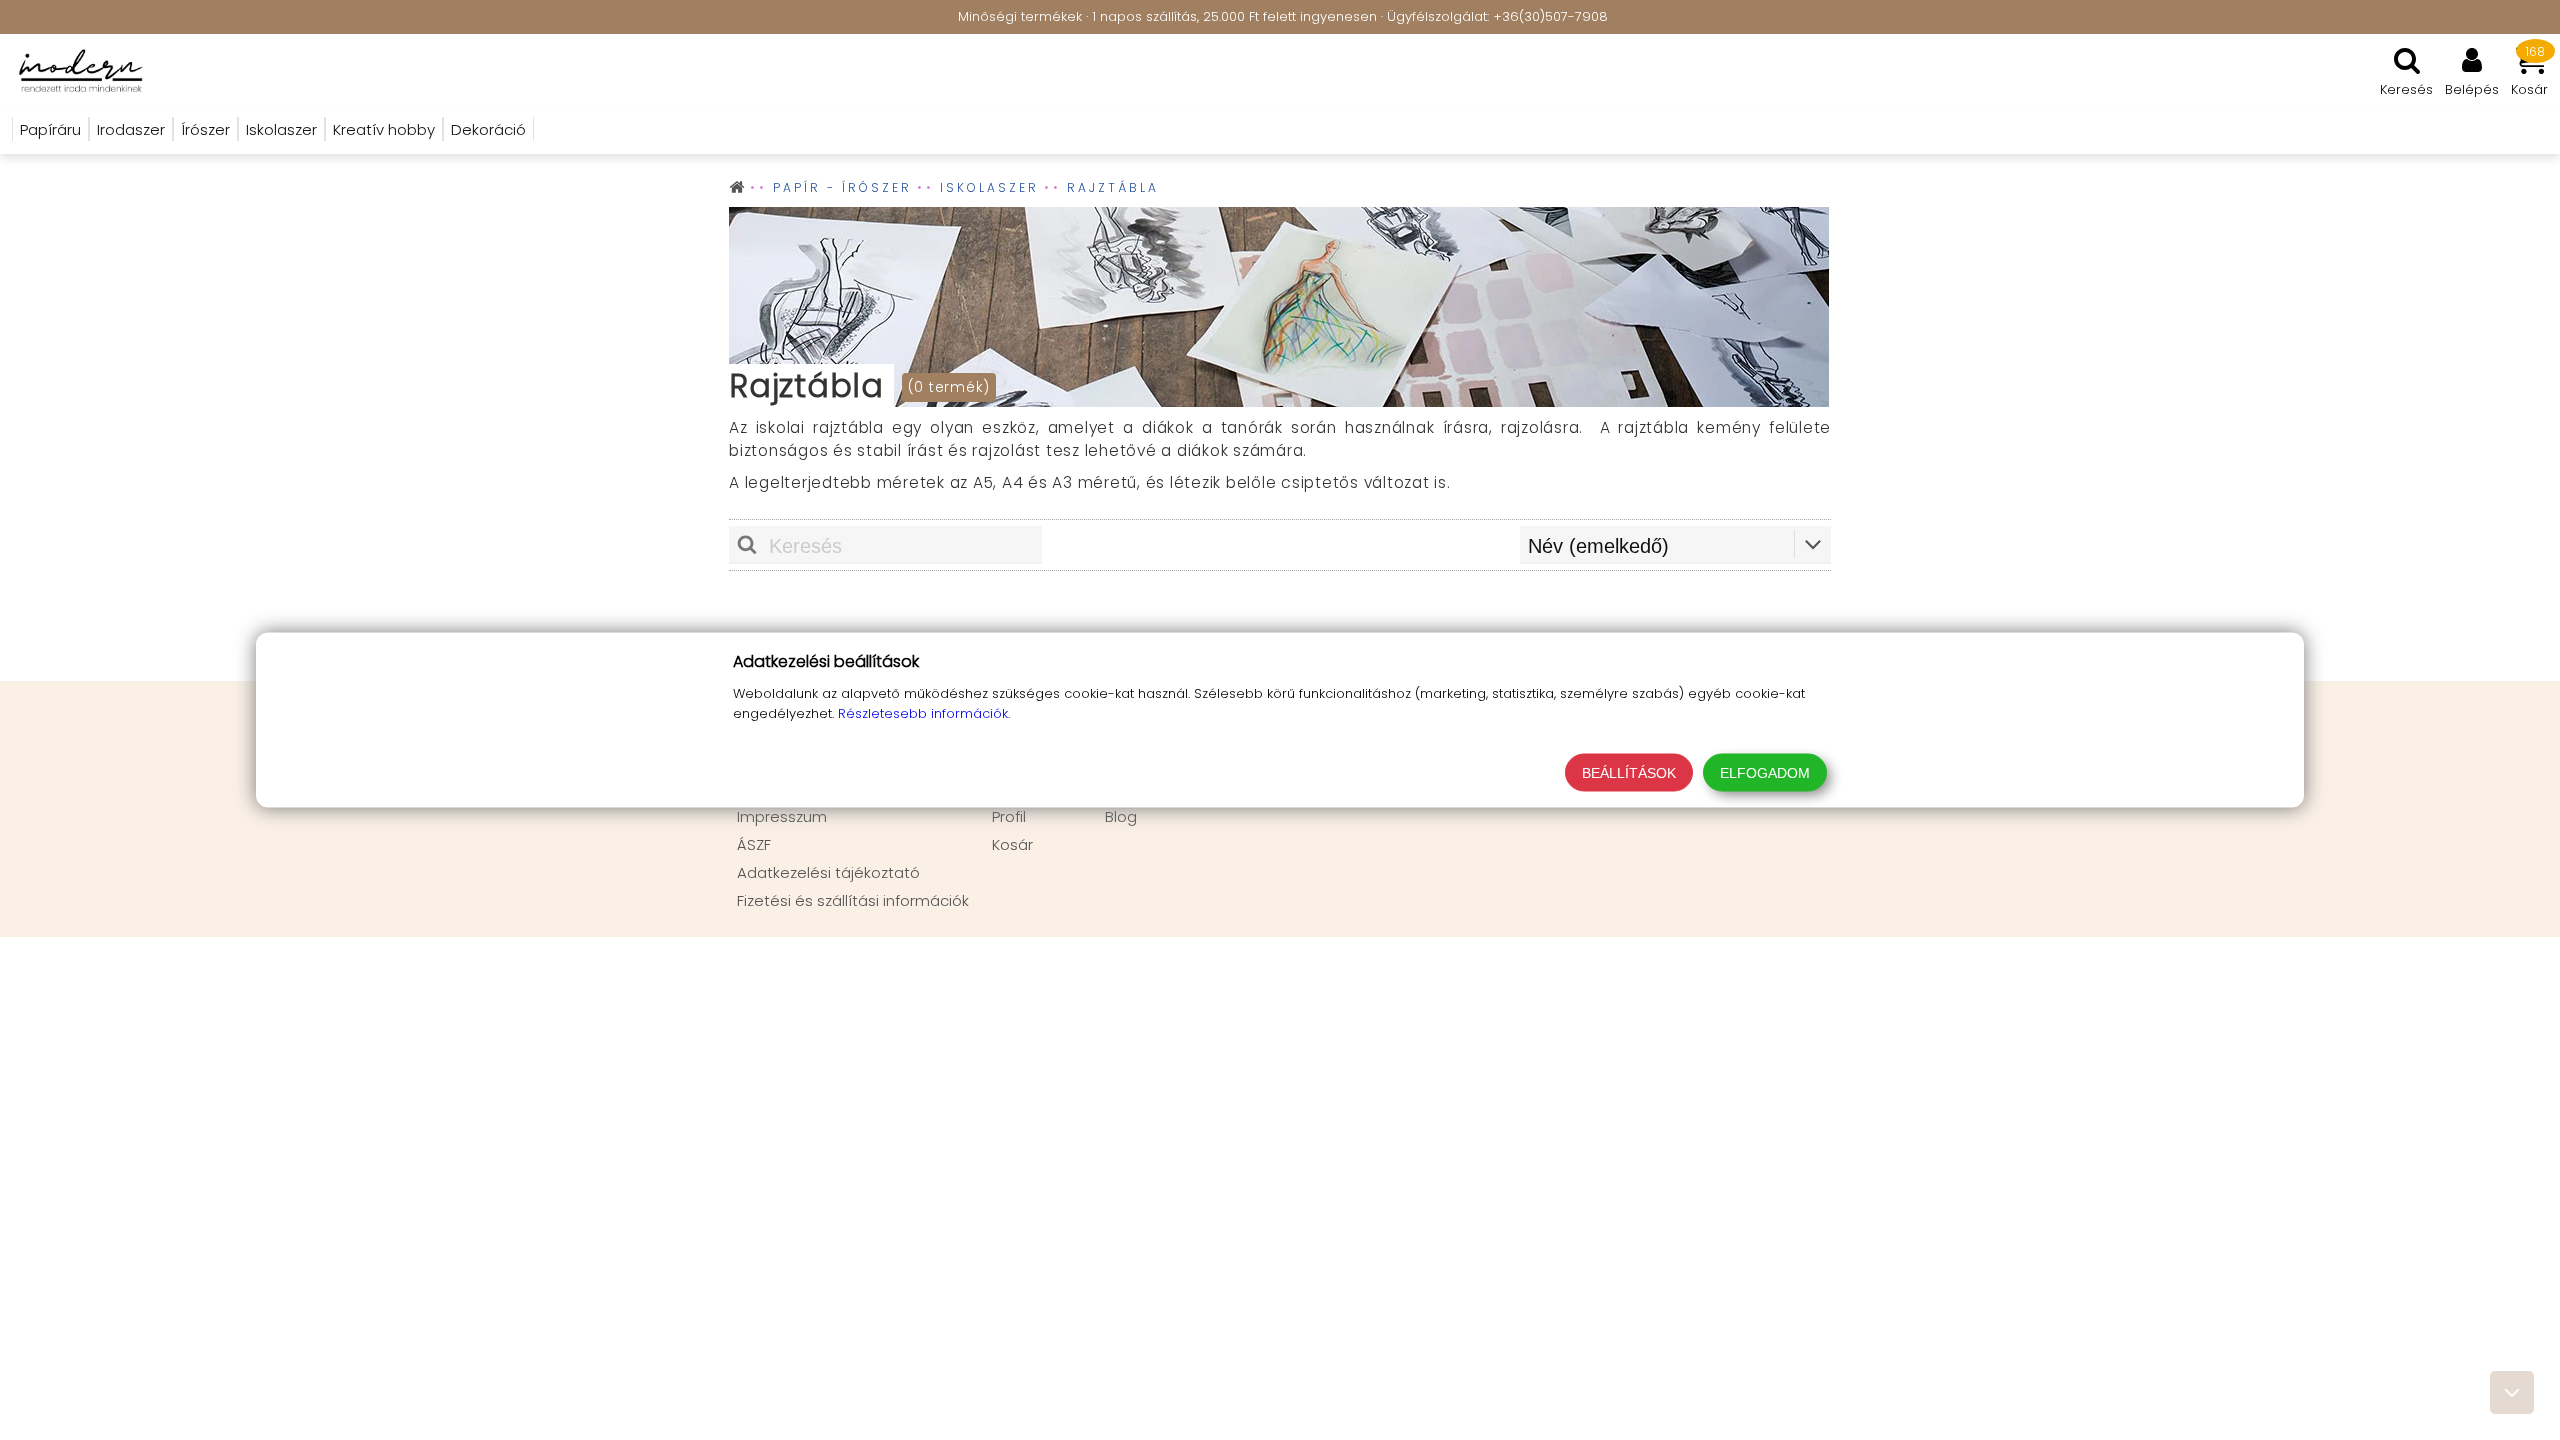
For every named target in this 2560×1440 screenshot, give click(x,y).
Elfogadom (1765, 773)
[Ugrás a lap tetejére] (2512, 1392)
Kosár (1012, 844)
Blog (1121, 816)
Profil (1009, 816)
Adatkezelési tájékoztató (828, 872)
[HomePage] (75, 70)
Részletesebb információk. (924, 713)
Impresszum (782, 816)
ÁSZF (754, 844)
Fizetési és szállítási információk (853, 900)
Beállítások (1629, 773)
